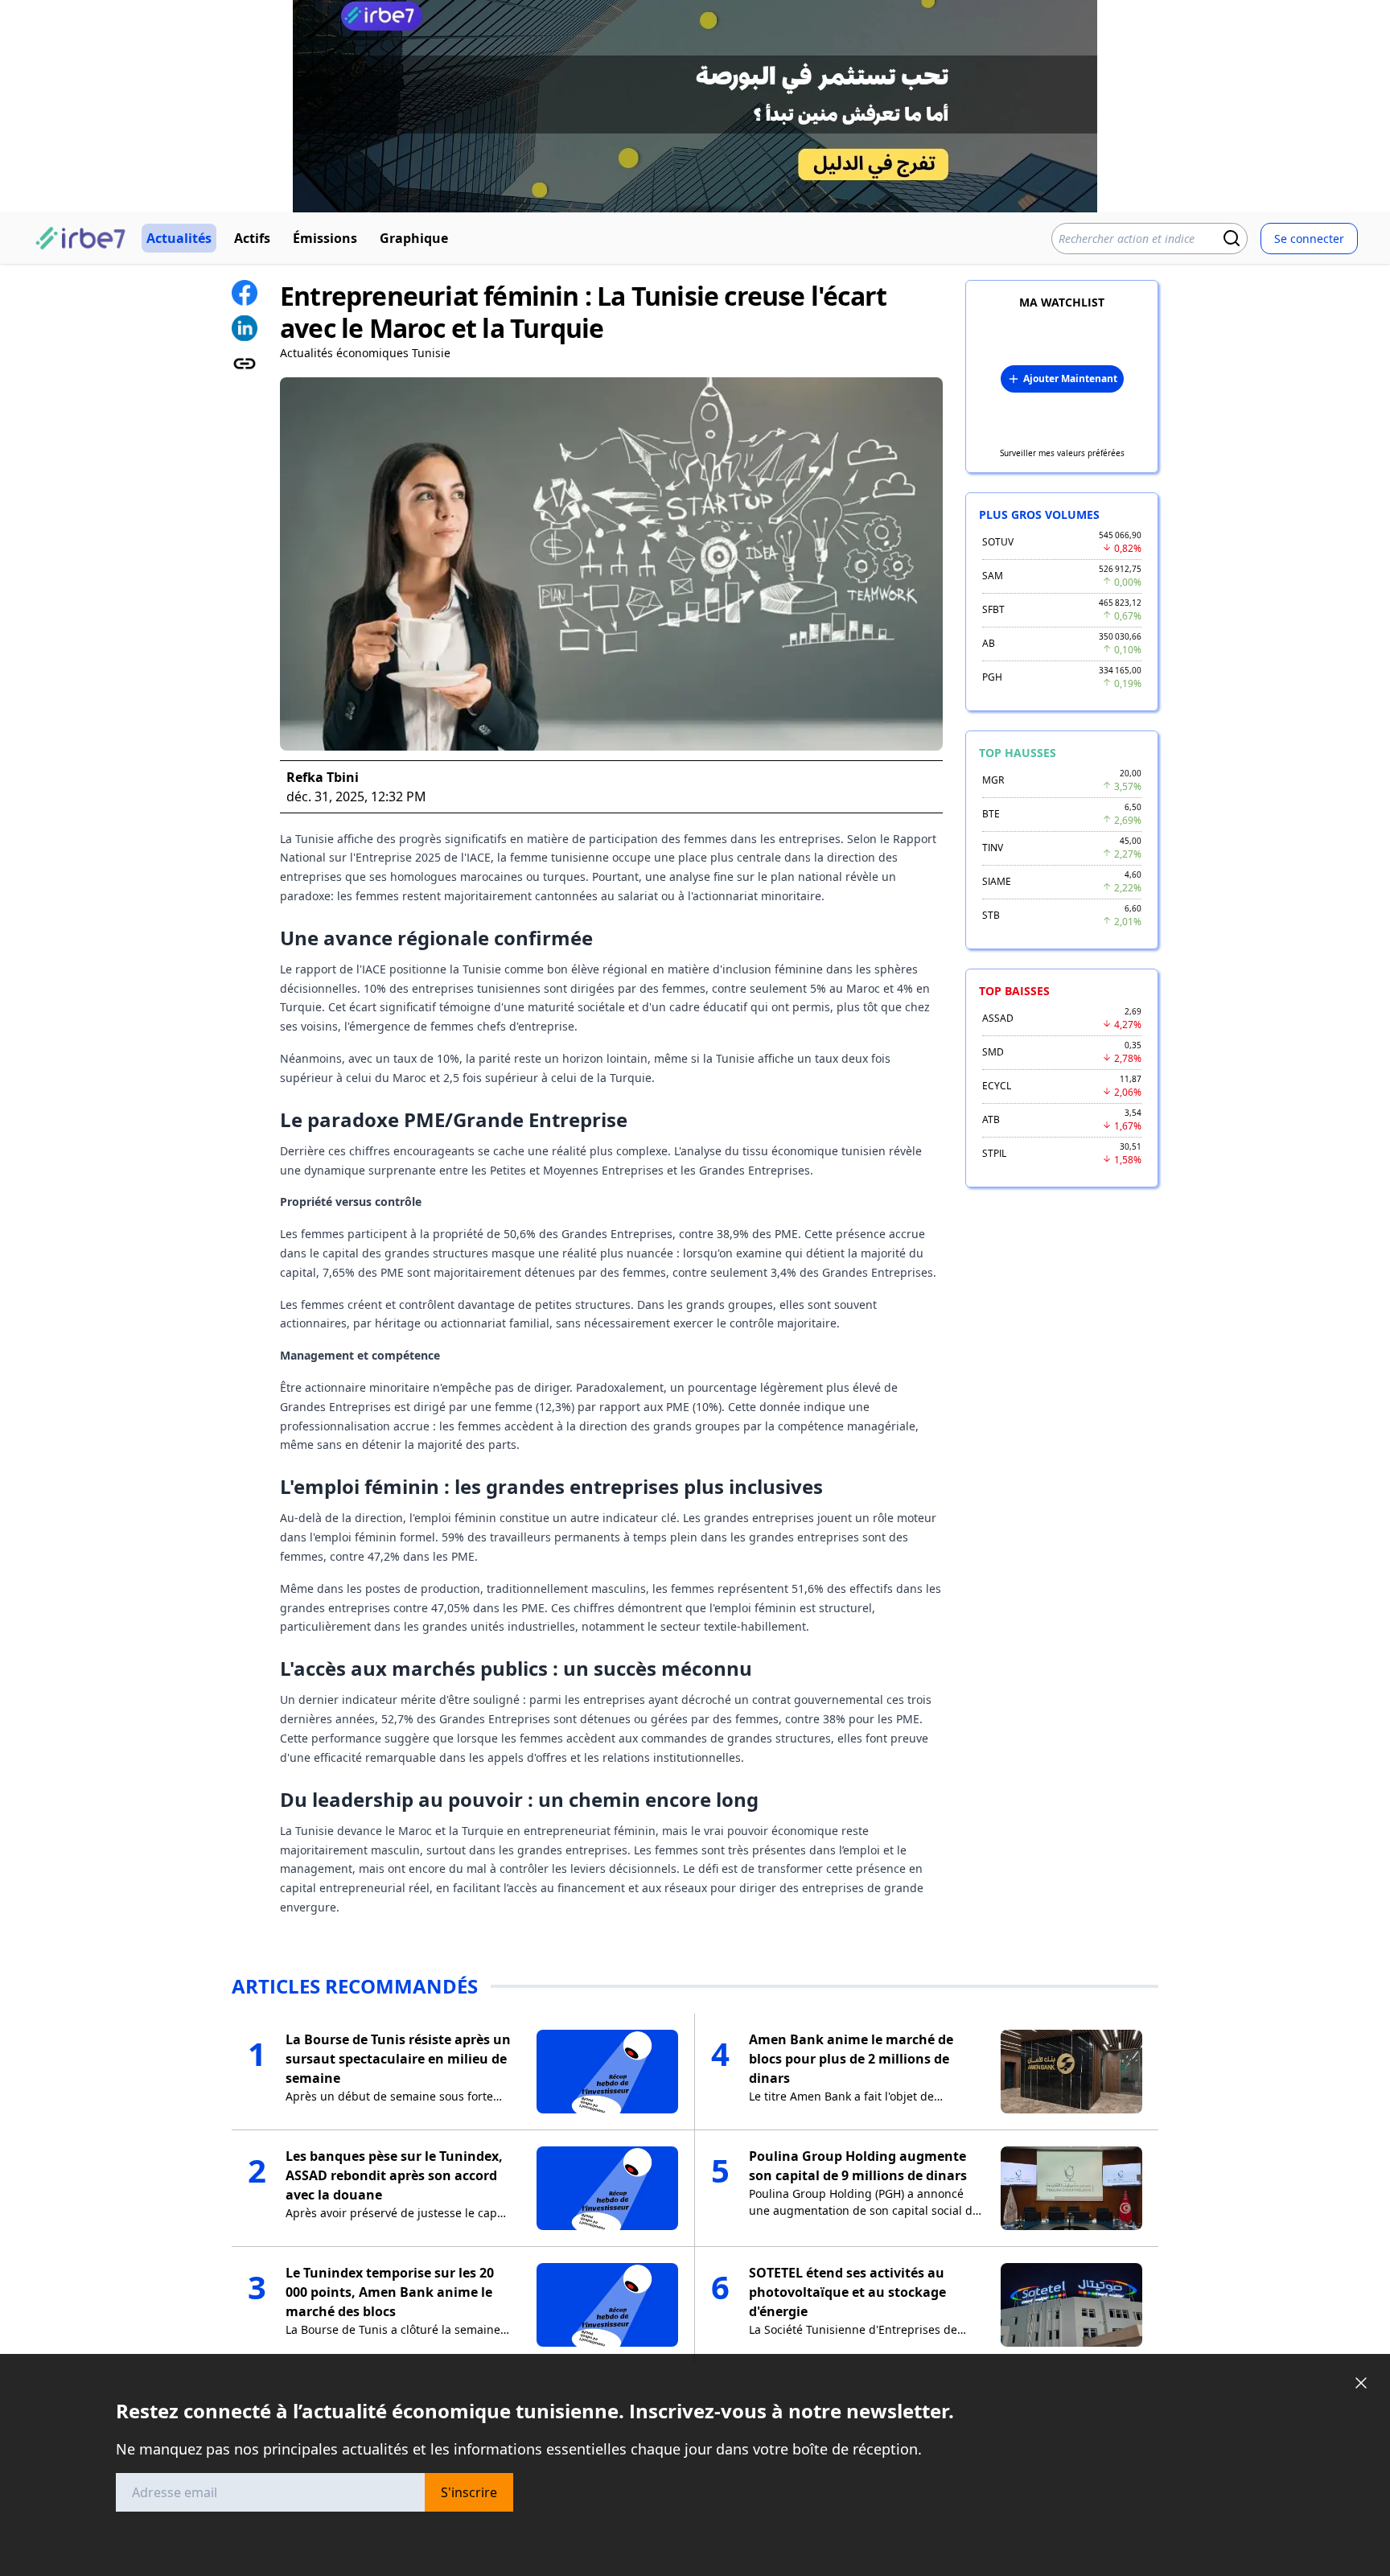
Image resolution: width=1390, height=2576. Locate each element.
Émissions (325, 238)
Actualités (179, 238)
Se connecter (1309, 239)
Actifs (252, 238)
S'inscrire (469, 2492)
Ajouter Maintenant (1070, 379)
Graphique (414, 238)
